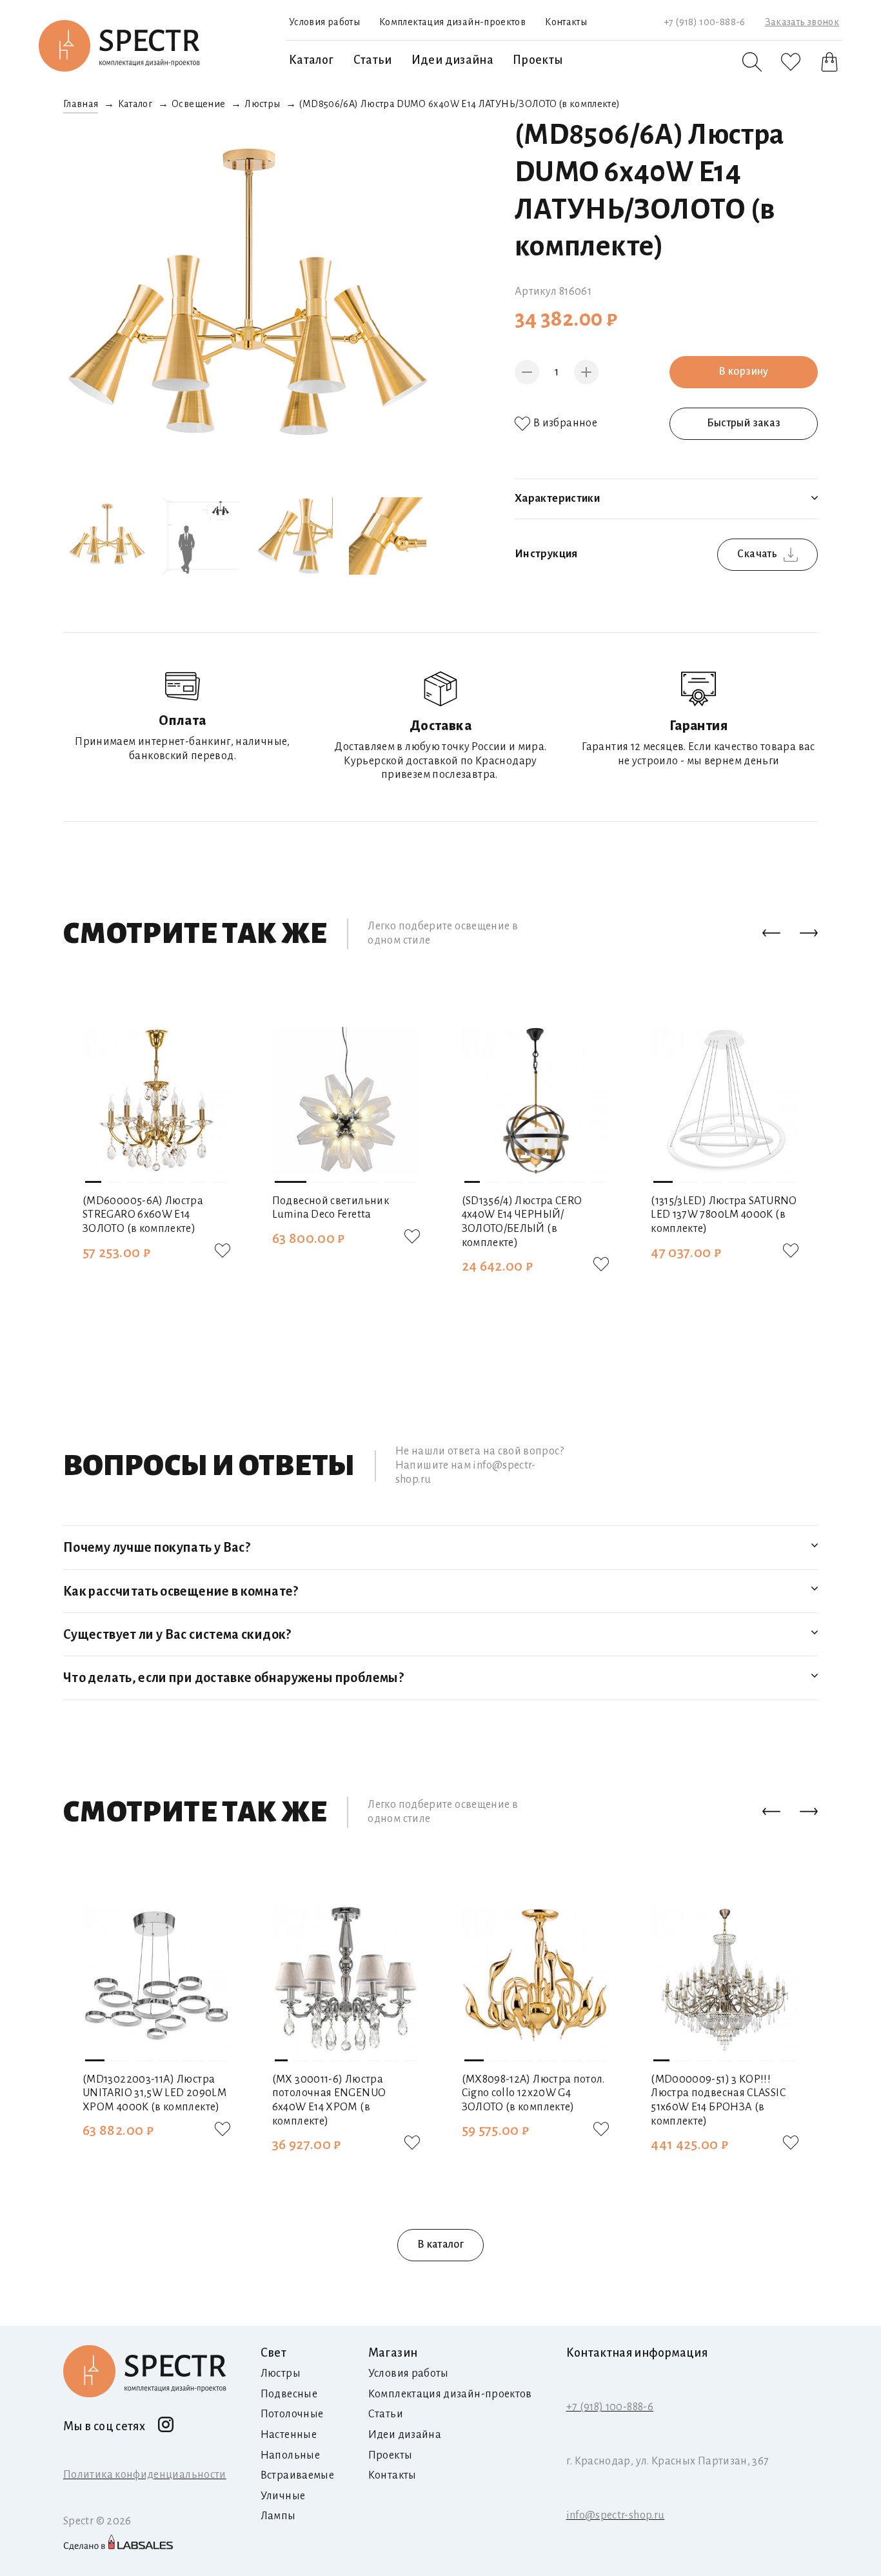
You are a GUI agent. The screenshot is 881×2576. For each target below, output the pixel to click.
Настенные (289, 2435)
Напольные (290, 2455)
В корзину (743, 372)
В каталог (440, 2244)
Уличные (283, 2496)
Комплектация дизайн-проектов (452, 22)
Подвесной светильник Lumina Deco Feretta (331, 1208)
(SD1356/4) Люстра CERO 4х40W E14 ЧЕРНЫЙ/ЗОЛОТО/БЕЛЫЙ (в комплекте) (522, 1222)
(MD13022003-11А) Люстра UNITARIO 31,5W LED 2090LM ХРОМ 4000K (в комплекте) (154, 2093)
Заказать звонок (802, 22)
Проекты (538, 60)
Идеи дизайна (452, 60)
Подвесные (289, 2394)
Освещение (198, 104)
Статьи (373, 60)
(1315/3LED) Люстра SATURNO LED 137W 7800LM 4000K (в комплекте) (724, 1215)
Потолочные (292, 2414)
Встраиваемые (297, 2475)
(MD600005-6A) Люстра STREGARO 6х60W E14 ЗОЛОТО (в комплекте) (143, 1215)
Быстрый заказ (744, 423)
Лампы (278, 2516)
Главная (81, 104)
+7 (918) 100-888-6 (704, 22)
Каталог (312, 60)
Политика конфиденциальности (145, 2475)
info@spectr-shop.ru (616, 2515)
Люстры (262, 104)
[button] (771, 934)
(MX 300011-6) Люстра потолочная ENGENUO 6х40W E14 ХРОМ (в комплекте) (329, 2100)
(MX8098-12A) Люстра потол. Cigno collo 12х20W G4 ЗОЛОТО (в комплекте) (533, 2093)
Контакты (566, 22)
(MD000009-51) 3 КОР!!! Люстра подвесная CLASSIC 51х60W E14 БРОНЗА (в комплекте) (718, 2100)
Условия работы (324, 22)
